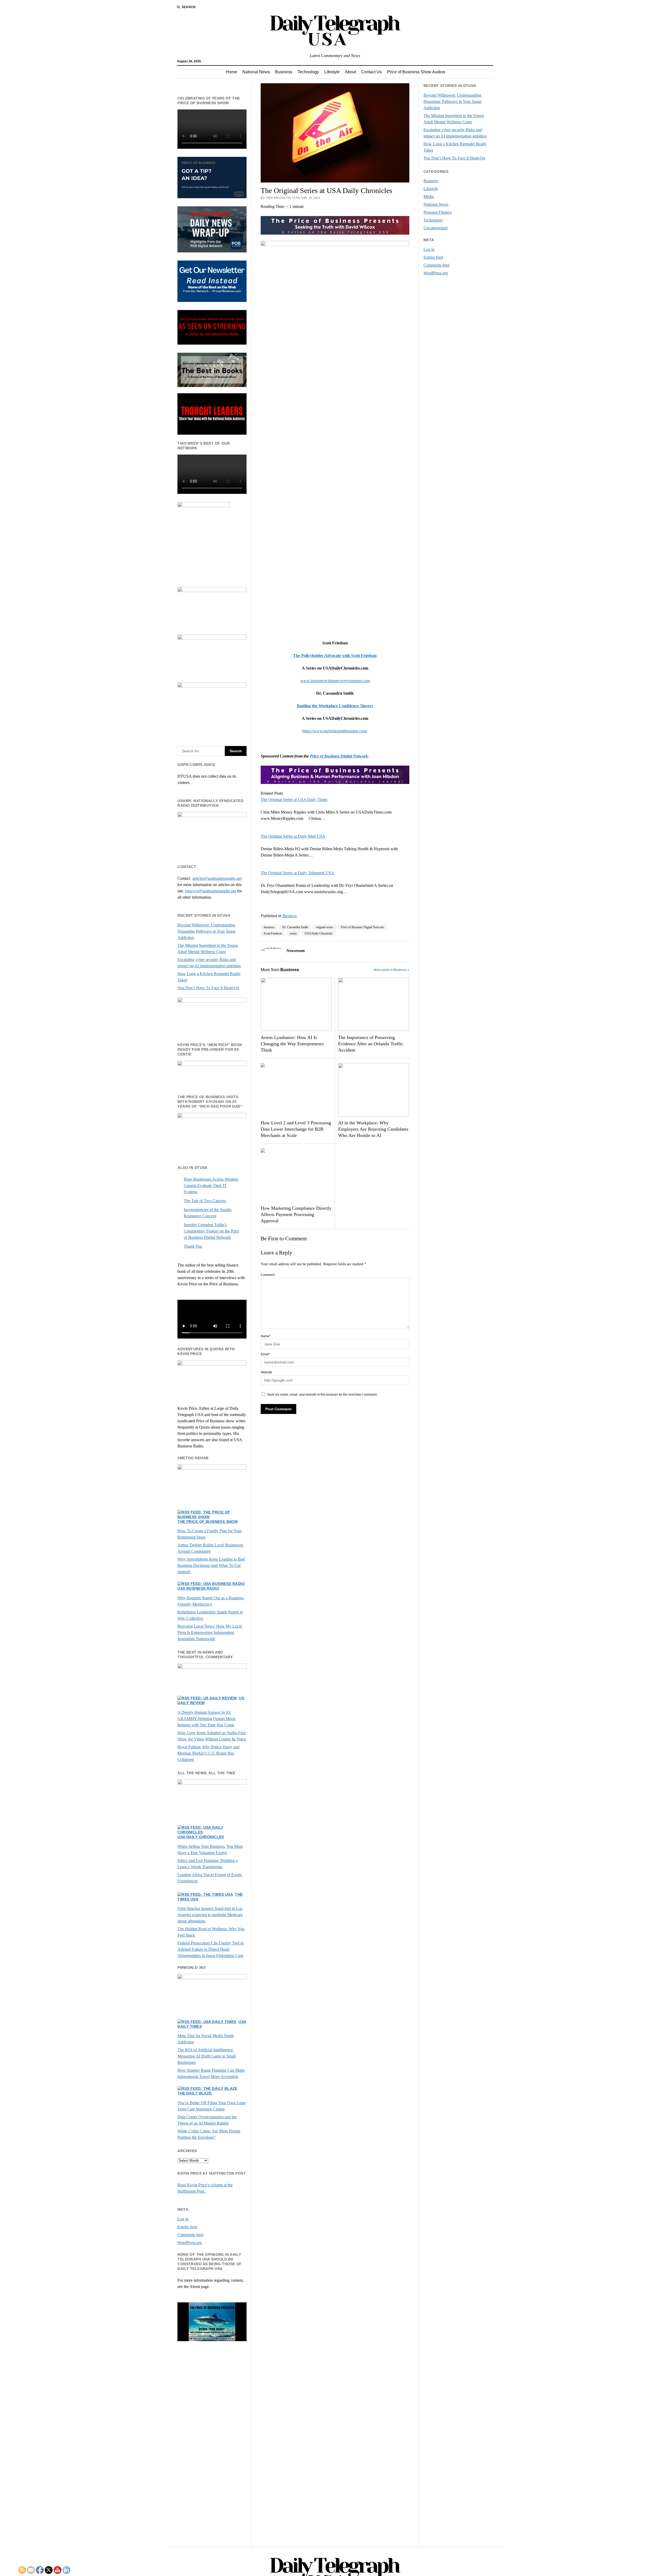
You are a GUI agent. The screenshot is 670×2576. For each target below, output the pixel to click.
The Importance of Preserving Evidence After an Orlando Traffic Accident (371, 1044)
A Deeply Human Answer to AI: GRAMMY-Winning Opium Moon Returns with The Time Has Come (206, 1719)
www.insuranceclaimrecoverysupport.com (335, 681)
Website (266, 1372)
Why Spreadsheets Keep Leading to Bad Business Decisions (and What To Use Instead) (211, 1565)
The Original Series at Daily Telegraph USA (297, 873)
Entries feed (187, 2227)
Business (284, 72)
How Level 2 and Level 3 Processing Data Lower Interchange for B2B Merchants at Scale (296, 1129)
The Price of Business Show (208, 1522)
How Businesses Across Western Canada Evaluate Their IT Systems (211, 1185)
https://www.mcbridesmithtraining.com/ (335, 731)
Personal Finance (438, 212)
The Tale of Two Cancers (205, 1201)
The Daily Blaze (194, 2093)
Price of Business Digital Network (339, 756)
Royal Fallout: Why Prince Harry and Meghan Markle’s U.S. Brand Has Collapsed (208, 1753)
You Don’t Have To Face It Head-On (208, 988)
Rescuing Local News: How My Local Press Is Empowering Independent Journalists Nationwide (210, 1632)
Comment (268, 1275)
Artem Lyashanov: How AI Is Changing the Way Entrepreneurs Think (292, 1044)
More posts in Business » (392, 970)
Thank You (193, 1246)
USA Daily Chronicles (201, 1837)
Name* (266, 1336)
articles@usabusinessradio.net (217, 878)
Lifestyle (332, 72)
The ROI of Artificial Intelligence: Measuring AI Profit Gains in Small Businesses (207, 2056)
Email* (265, 1354)
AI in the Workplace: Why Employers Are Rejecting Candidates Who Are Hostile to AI (373, 1129)
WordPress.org (190, 2243)
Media (429, 197)
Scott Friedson (273, 933)
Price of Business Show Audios (416, 72)
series (293, 933)
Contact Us (372, 72)
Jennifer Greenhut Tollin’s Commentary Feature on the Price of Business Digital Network (211, 1231)
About (350, 72)
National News (256, 72)
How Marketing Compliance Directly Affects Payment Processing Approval (296, 1214)
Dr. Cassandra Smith (295, 927)
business (269, 927)
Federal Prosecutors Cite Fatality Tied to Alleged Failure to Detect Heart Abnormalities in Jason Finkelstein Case (211, 1949)
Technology (308, 72)
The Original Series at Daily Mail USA (293, 836)
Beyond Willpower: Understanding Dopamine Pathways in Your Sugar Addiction (206, 931)
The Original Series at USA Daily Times (294, 800)
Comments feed (190, 2235)
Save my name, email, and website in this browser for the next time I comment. (322, 1395)
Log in (183, 2219)
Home (231, 72)
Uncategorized (435, 228)
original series (325, 927)
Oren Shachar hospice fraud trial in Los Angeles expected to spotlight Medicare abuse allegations (210, 1915)
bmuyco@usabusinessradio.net (211, 891)
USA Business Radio (198, 1588)
